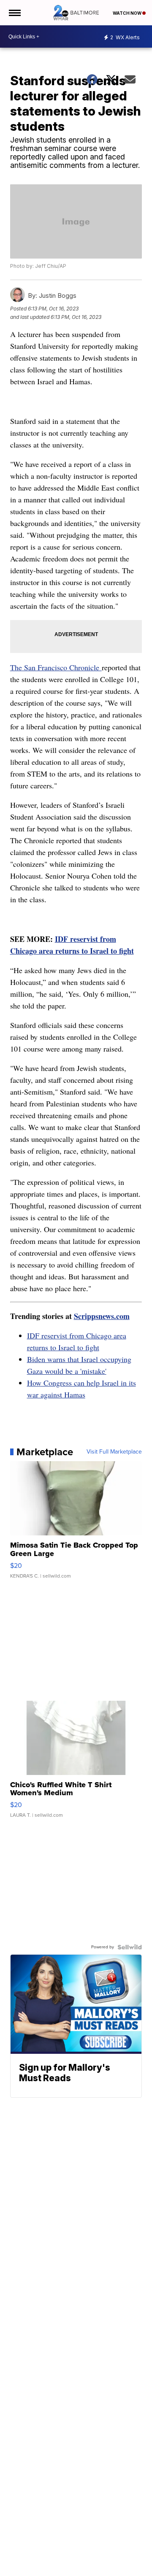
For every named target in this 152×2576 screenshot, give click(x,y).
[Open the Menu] (14, 13)
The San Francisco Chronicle (56, 667)
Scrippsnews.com (102, 1316)
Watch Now (128, 13)
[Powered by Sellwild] (130, 1947)
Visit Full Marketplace (114, 1452)
